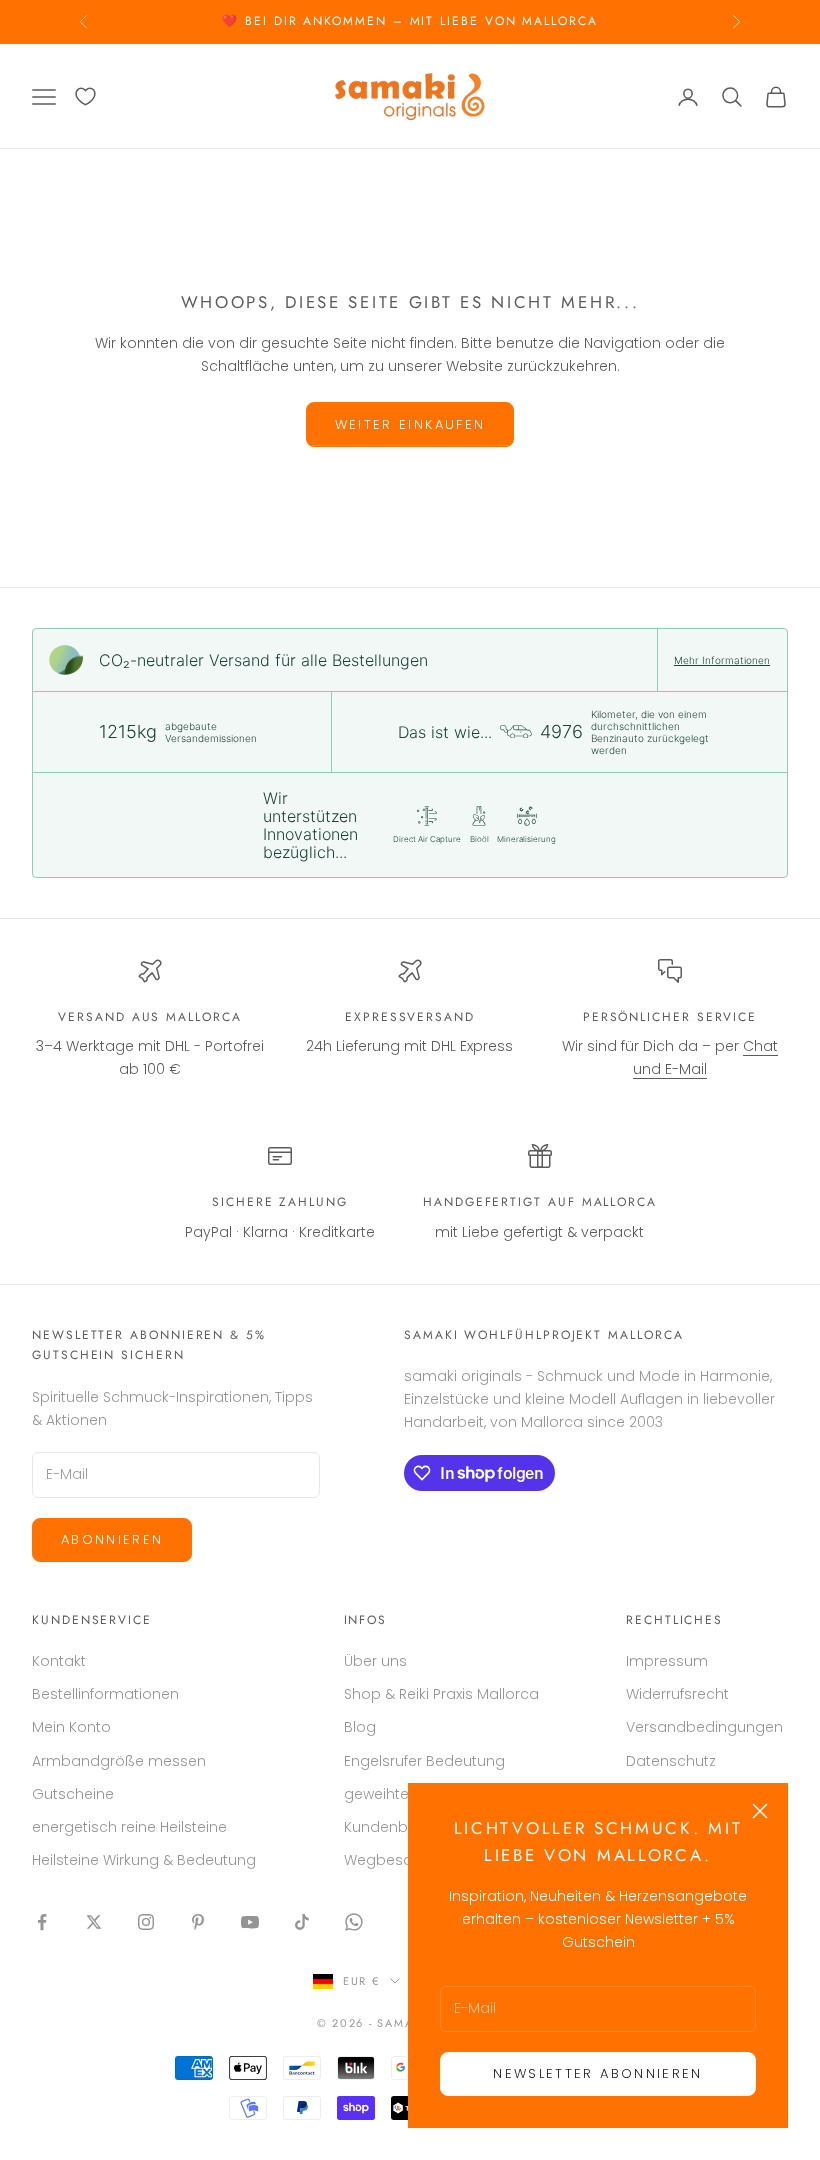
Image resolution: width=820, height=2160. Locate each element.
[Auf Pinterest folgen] (198, 1922)
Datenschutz (671, 1761)
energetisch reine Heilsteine (129, 1827)
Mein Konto (71, 1727)
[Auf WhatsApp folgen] (354, 1922)
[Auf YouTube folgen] (250, 1922)
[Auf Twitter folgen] (94, 1922)
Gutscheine (73, 1794)
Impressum (667, 1661)
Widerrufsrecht (677, 1694)
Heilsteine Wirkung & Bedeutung (144, 1860)
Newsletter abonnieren (597, 2073)
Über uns (375, 1661)
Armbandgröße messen (119, 1761)
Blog (360, 1727)
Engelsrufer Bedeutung (424, 1761)
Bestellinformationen (105, 1694)
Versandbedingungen (704, 1727)
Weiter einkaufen (410, 424)
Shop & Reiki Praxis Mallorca (441, 1694)
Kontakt (59, 1661)
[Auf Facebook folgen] (42, 1922)
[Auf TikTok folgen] (302, 1922)
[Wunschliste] (85, 96)
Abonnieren (112, 1539)
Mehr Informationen (722, 660)
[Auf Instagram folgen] (146, 1922)
